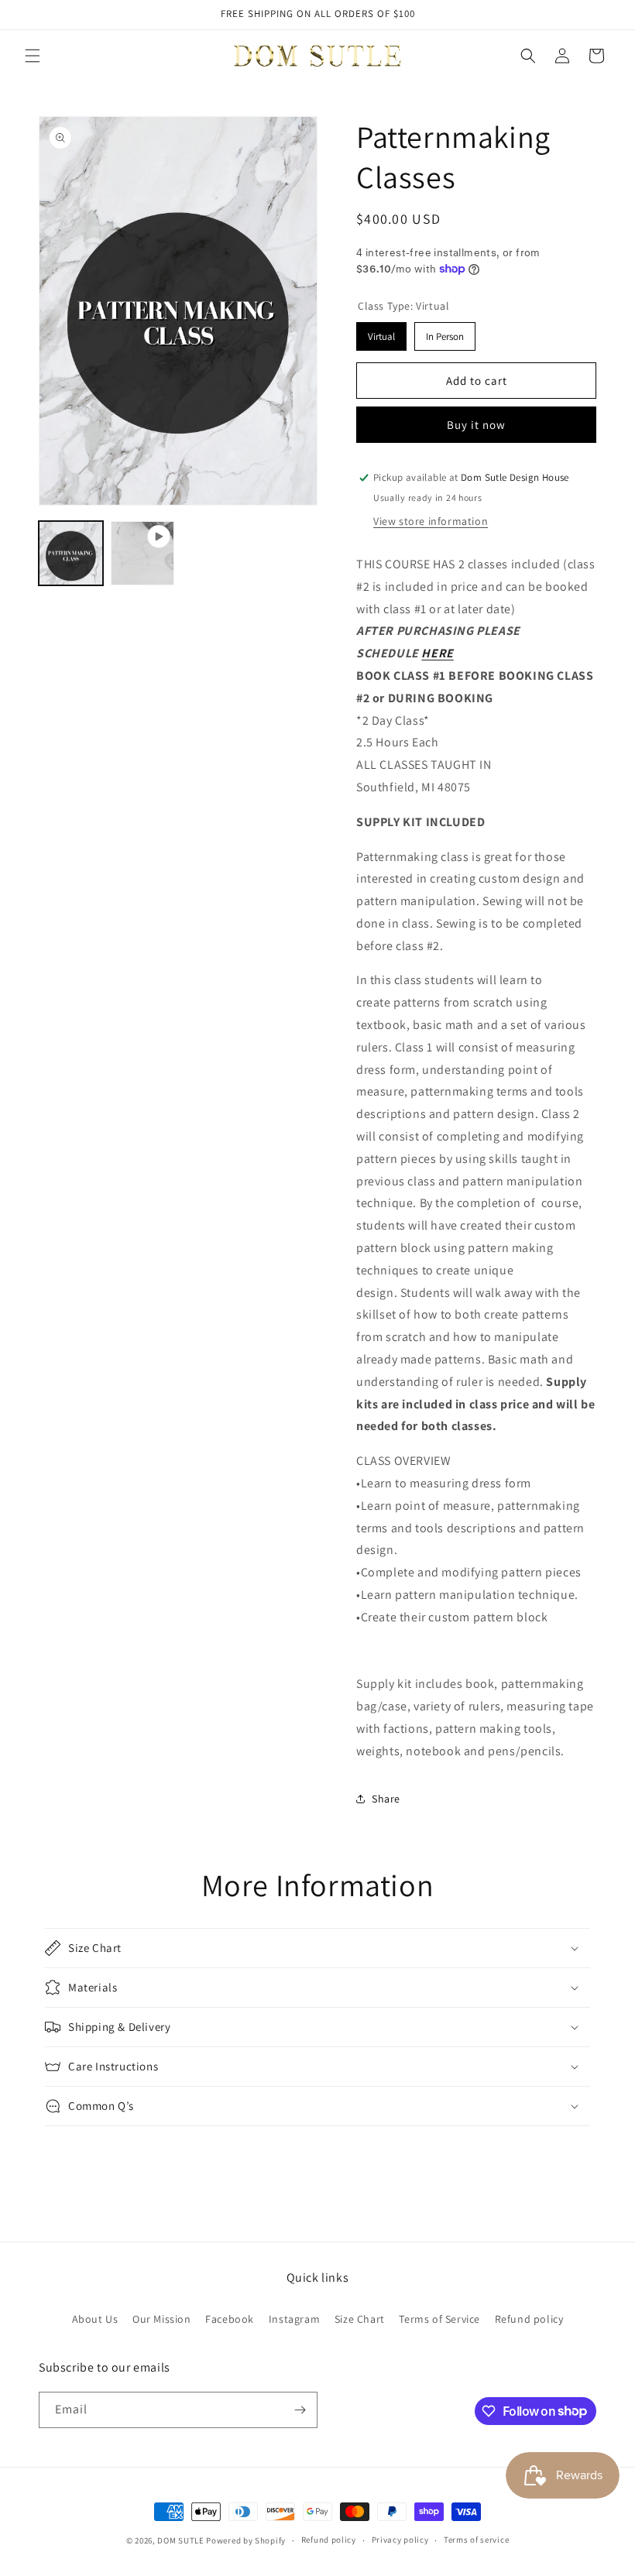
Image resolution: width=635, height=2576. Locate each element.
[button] (33, 56)
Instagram (294, 2319)
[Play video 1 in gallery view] (143, 553)
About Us (95, 2319)
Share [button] (386, 1799)
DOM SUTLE (180, 2540)
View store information (431, 521)
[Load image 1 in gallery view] (71, 553)
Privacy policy (400, 2540)
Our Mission (162, 2319)
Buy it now (476, 425)
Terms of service (476, 2540)
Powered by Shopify (246, 2540)
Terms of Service (439, 2319)
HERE (437, 653)
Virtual (381, 333)
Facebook (230, 2319)
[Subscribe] (300, 2410)
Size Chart (360, 2319)
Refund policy (529, 2319)
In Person (445, 333)
